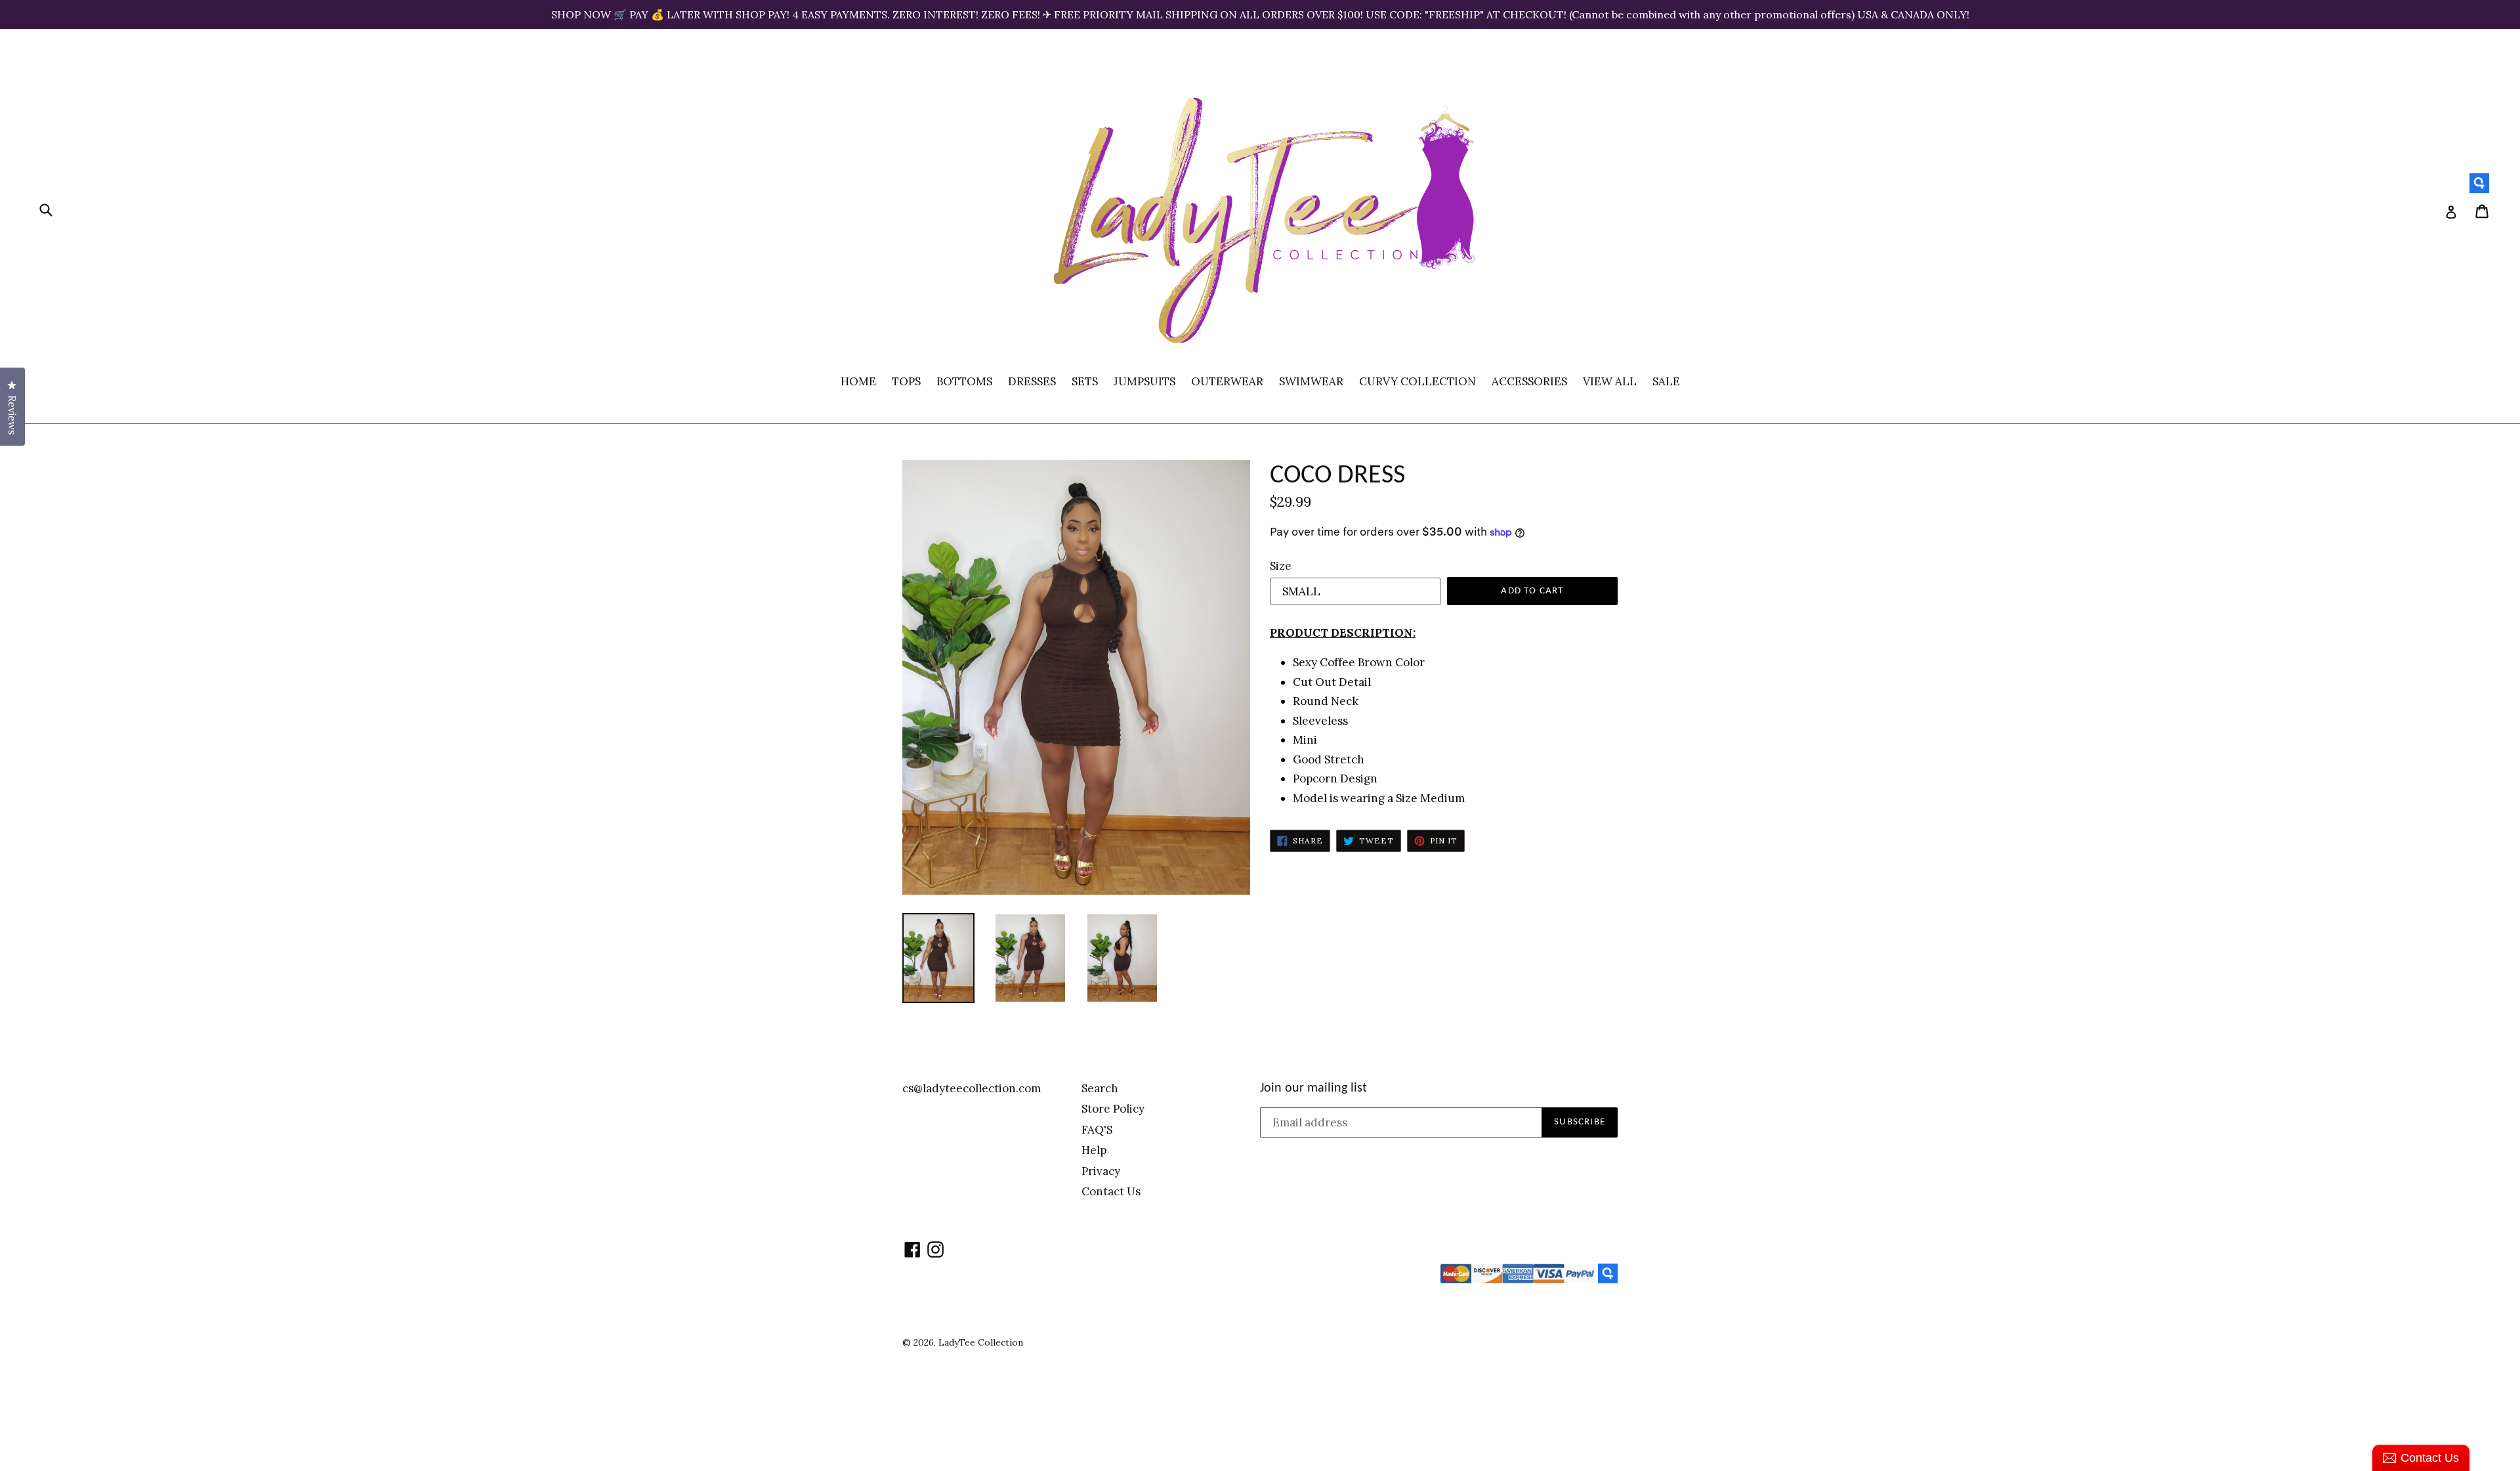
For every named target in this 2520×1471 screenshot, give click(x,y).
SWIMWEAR (1311, 381)
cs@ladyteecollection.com (972, 1088)
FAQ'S (1097, 1130)
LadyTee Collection (981, 1342)
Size (1281, 566)
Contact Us (1111, 1191)
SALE (1666, 381)
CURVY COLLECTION (1417, 381)
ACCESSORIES (1529, 381)
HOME (858, 381)
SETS (1085, 381)
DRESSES (1032, 381)
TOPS (906, 381)
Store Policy (1113, 1109)
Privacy (1101, 1171)
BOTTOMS (964, 381)
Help (1094, 1150)
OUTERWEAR (1227, 381)
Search (1100, 1088)
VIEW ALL (1610, 381)
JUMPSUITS (1144, 381)
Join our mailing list (1313, 1088)
